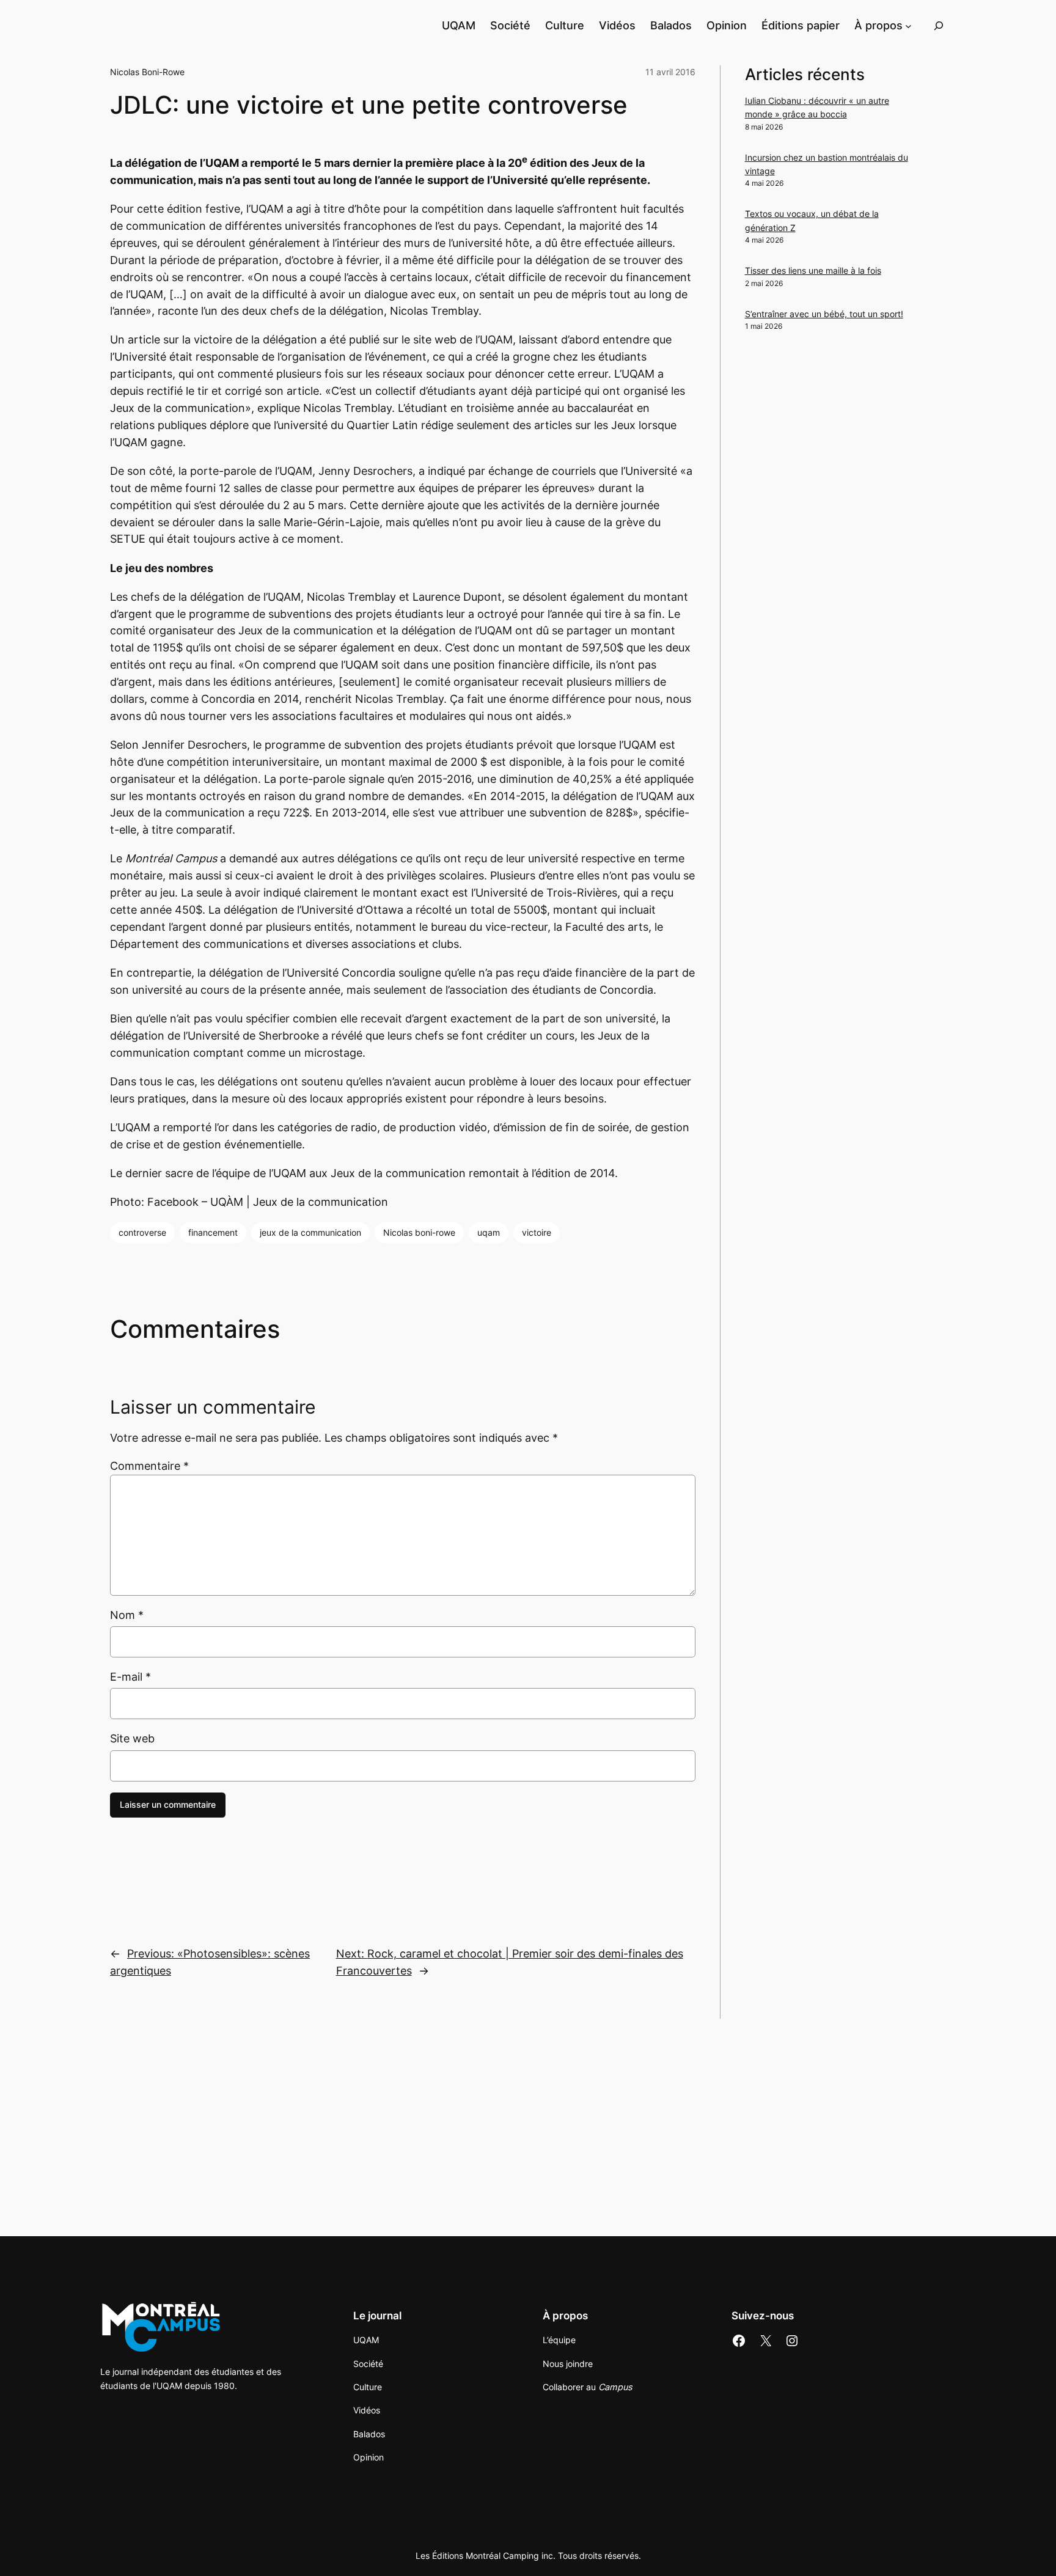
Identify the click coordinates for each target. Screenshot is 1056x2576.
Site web (132, 1738)
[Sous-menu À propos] (908, 25)
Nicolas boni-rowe (419, 1232)
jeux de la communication (310, 1232)
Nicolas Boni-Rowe (147, 72)
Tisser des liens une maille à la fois (813, 270)
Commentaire (149, 1466)
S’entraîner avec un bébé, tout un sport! (824, 314)
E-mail (130, 1677)
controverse (142, 1232)
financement (213, 1232)
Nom (127, 1615)
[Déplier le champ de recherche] (939, 25)
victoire (537, 1232)
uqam (489, 1232)
